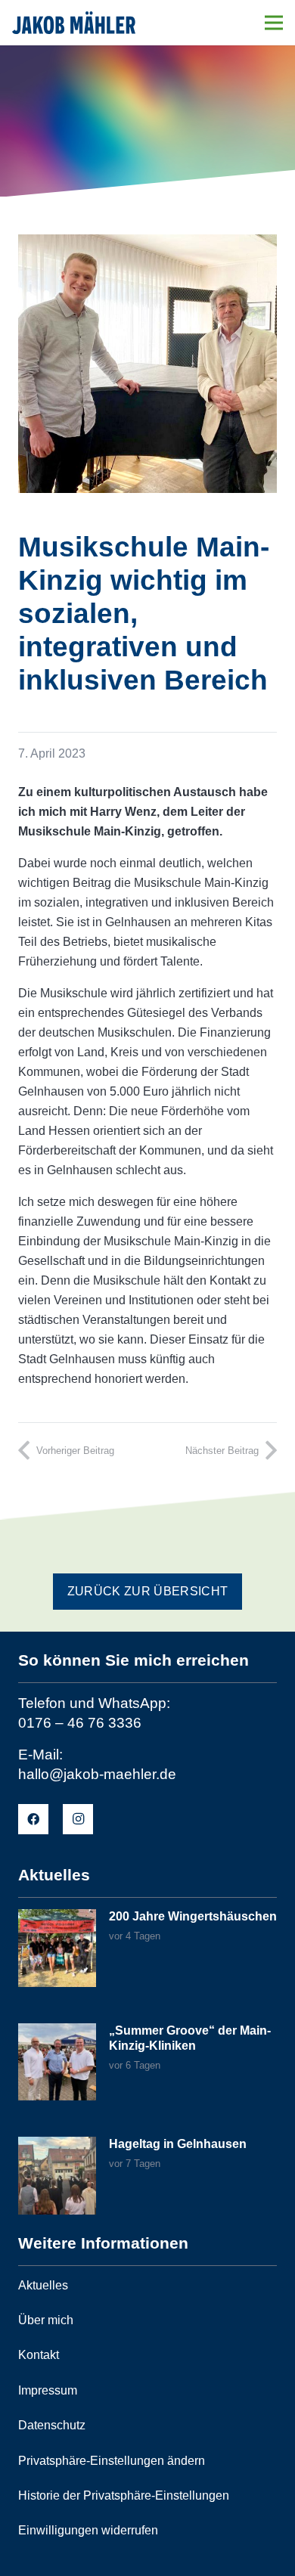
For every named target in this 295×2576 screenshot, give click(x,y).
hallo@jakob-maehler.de (97, 1774)
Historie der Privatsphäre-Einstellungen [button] (124, 2495)
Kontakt (39, 2355)
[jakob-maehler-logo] (74, 23)
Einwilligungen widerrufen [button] (88, 2530)
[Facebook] (33, 1819)
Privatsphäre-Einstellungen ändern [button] (112, 2461)
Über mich (46, 2320)
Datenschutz (52, 2425)
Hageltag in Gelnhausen (178, 2144)
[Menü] (274, 23)
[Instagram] (78, 1819)
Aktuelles (43, 2285)
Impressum (48, 2390)
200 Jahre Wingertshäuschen (193, 1916)
